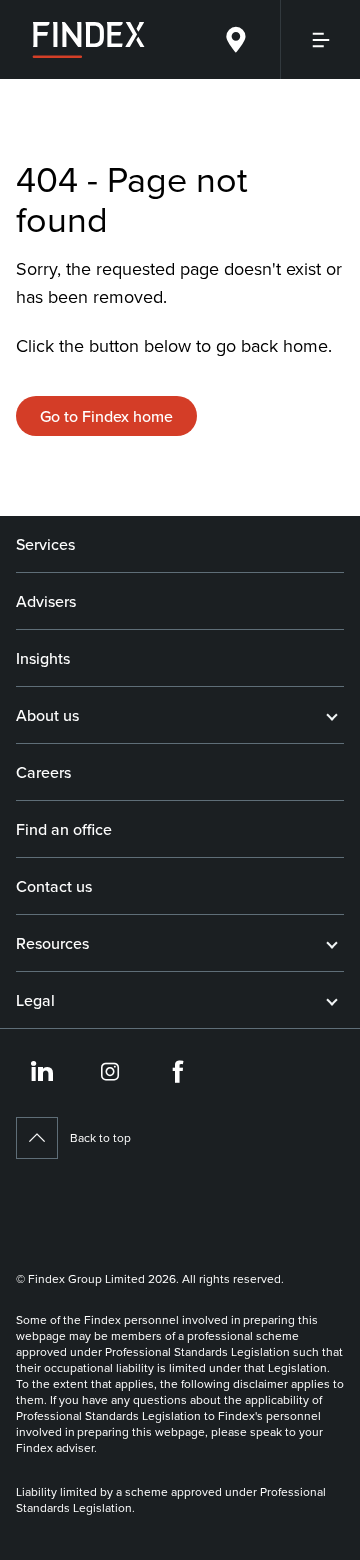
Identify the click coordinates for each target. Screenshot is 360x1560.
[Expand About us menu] (332, 715)
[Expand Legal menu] (332, 1000)
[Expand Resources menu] (332, 943)
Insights (43, 658)
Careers (43, 772)
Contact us (54, 886)
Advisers (46, 601)
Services (45, 544)
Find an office (64, 829)
